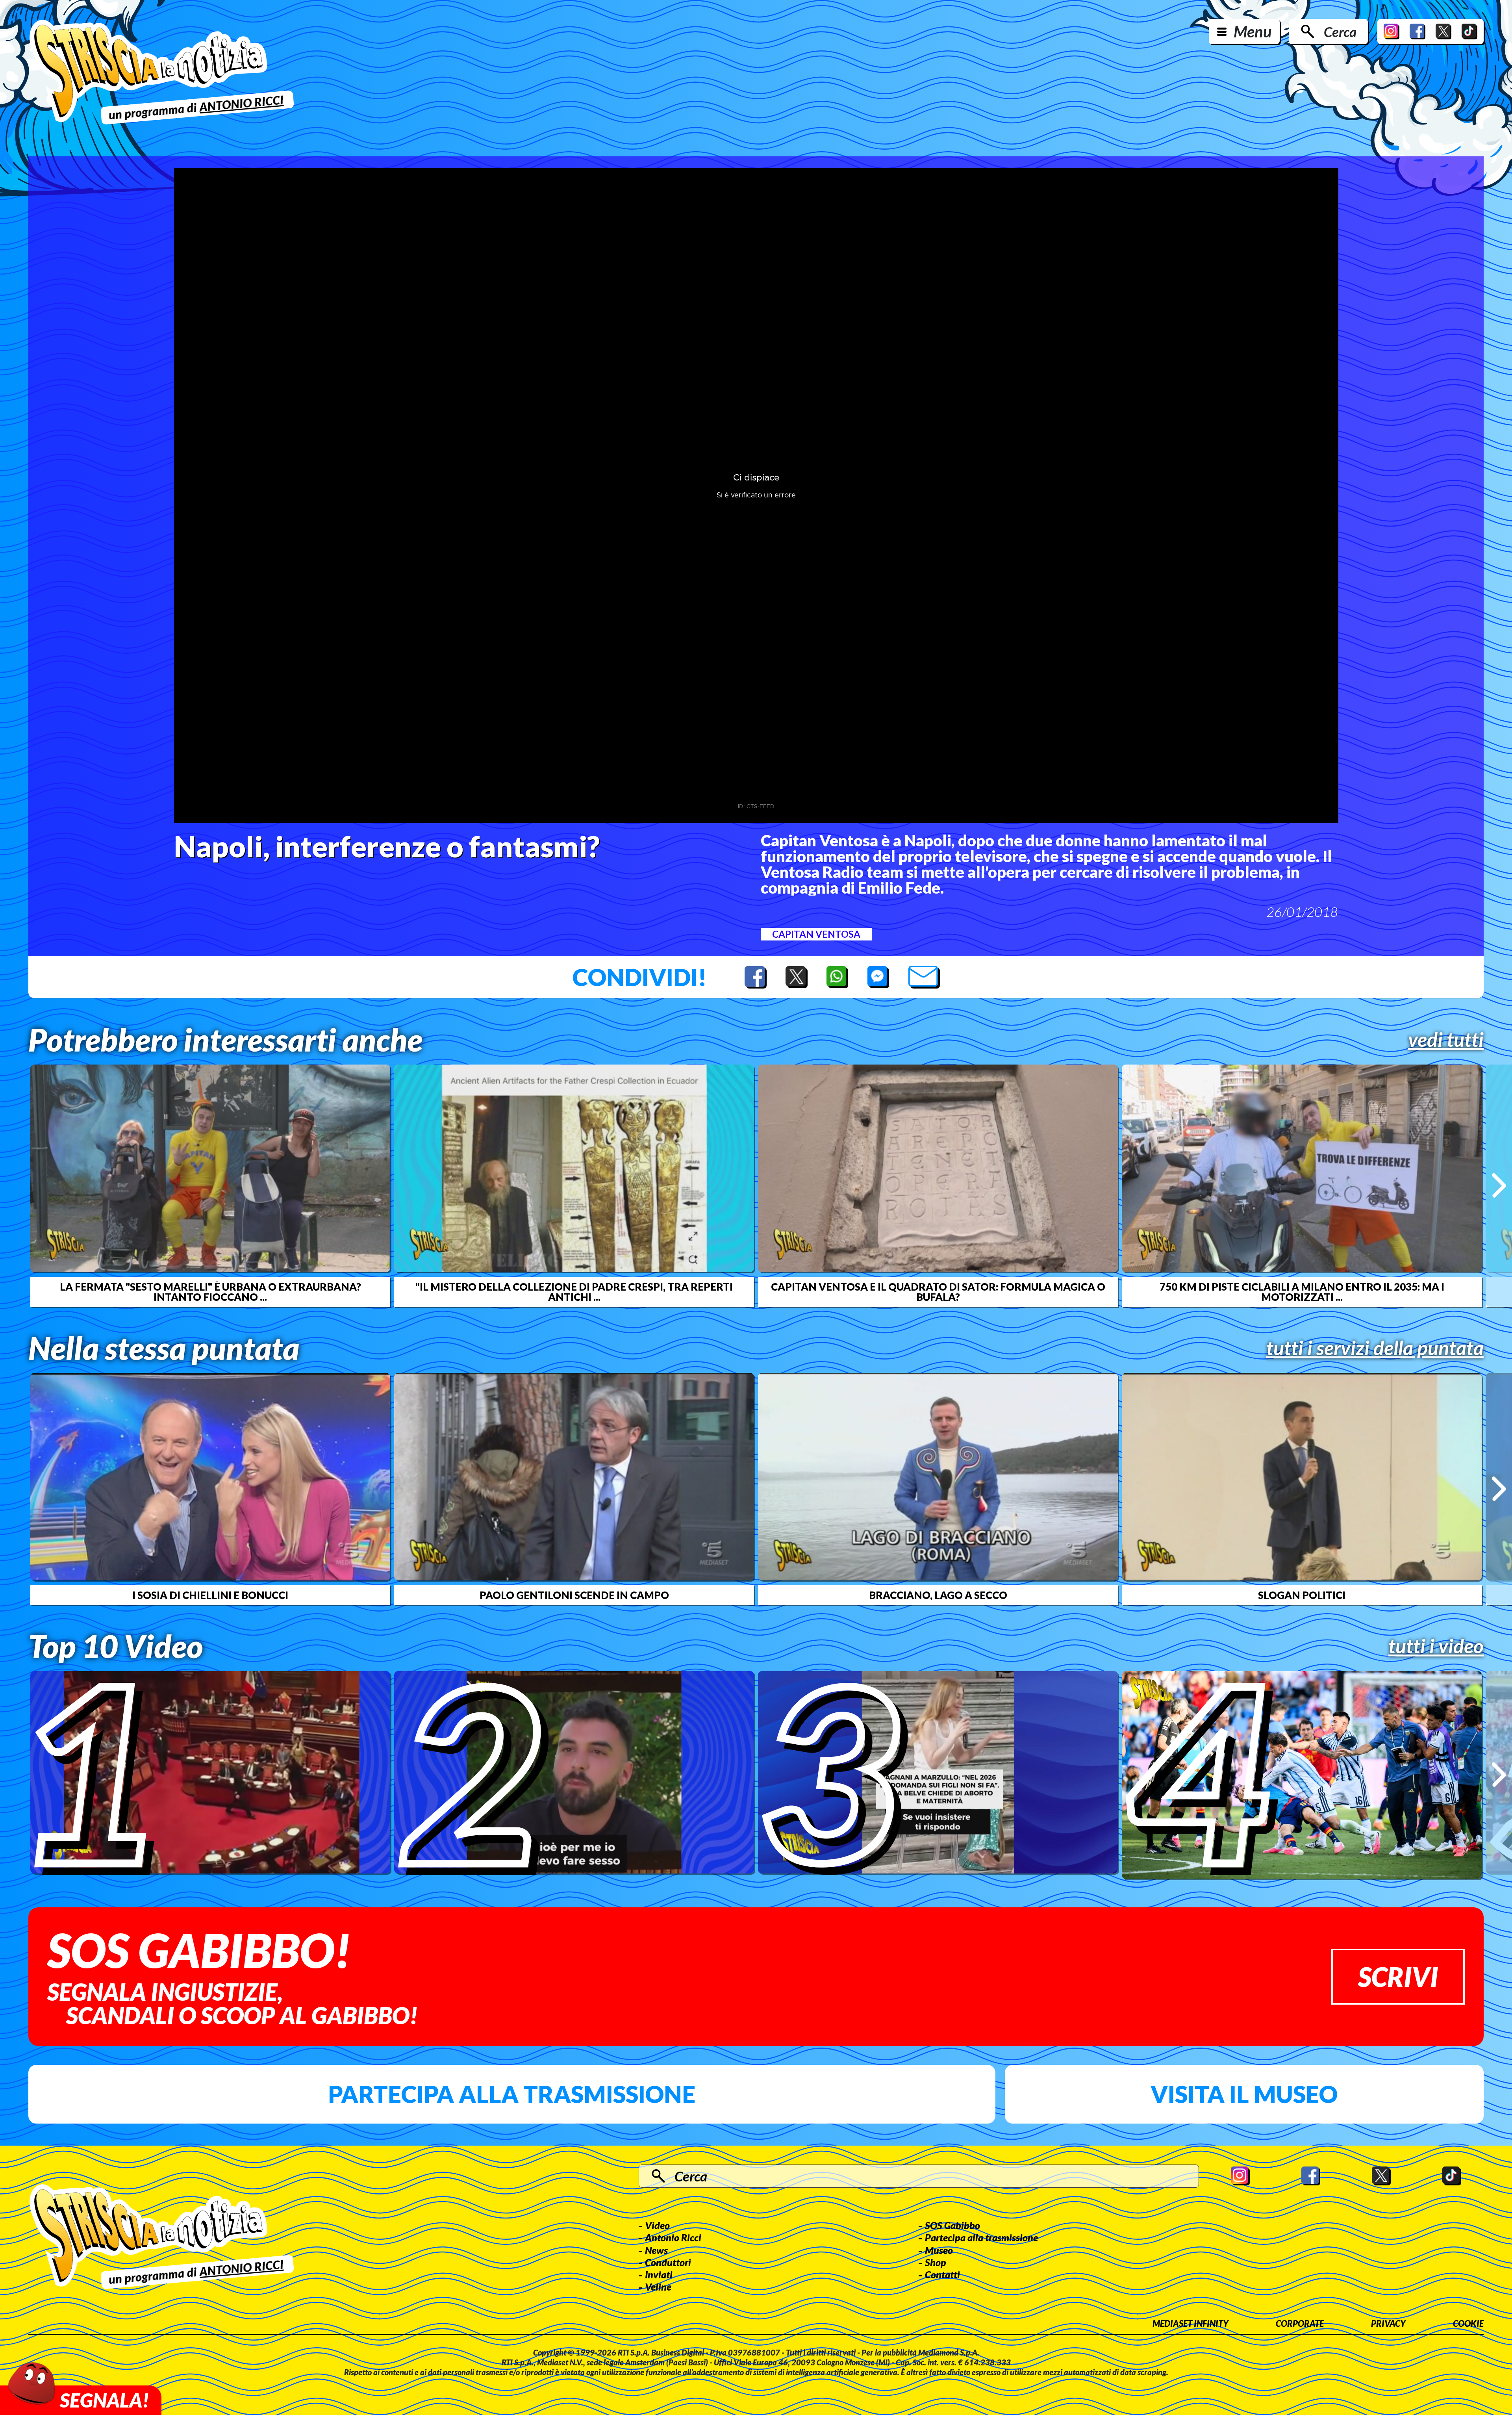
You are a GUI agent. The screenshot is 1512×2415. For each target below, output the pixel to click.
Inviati (659, 2274)
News (656, 2250)
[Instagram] (1392, 32)
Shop (936, 2262)
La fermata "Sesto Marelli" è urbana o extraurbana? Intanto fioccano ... (210, 1292)
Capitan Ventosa (816, 934)
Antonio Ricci (673, 2237)
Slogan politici (1302, 1595)
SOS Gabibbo (952, 2225)
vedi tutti (1446, 1039)
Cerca (1340, 32)
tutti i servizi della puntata (1375, 1348)
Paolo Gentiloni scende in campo (574, 1595)
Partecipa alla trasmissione (512, 2094)
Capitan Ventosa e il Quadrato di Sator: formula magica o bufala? (938, 1292)
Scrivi (1398, 1976)
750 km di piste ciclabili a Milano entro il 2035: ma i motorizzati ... (1302, 1292)
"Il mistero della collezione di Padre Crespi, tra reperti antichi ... (574, 1292)
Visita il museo (1244, 2094)
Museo (939, 2250)
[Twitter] (1443, 32)
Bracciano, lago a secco (938, 1595)
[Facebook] (1417, 32)
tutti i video (1436, 1646)
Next (1499, 1185)
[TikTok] (1469, 32)
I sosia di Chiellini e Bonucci (210, 1595)
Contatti (942, 2274)
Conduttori (668, 2262)
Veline (658, 2287)
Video (657, 2225)
